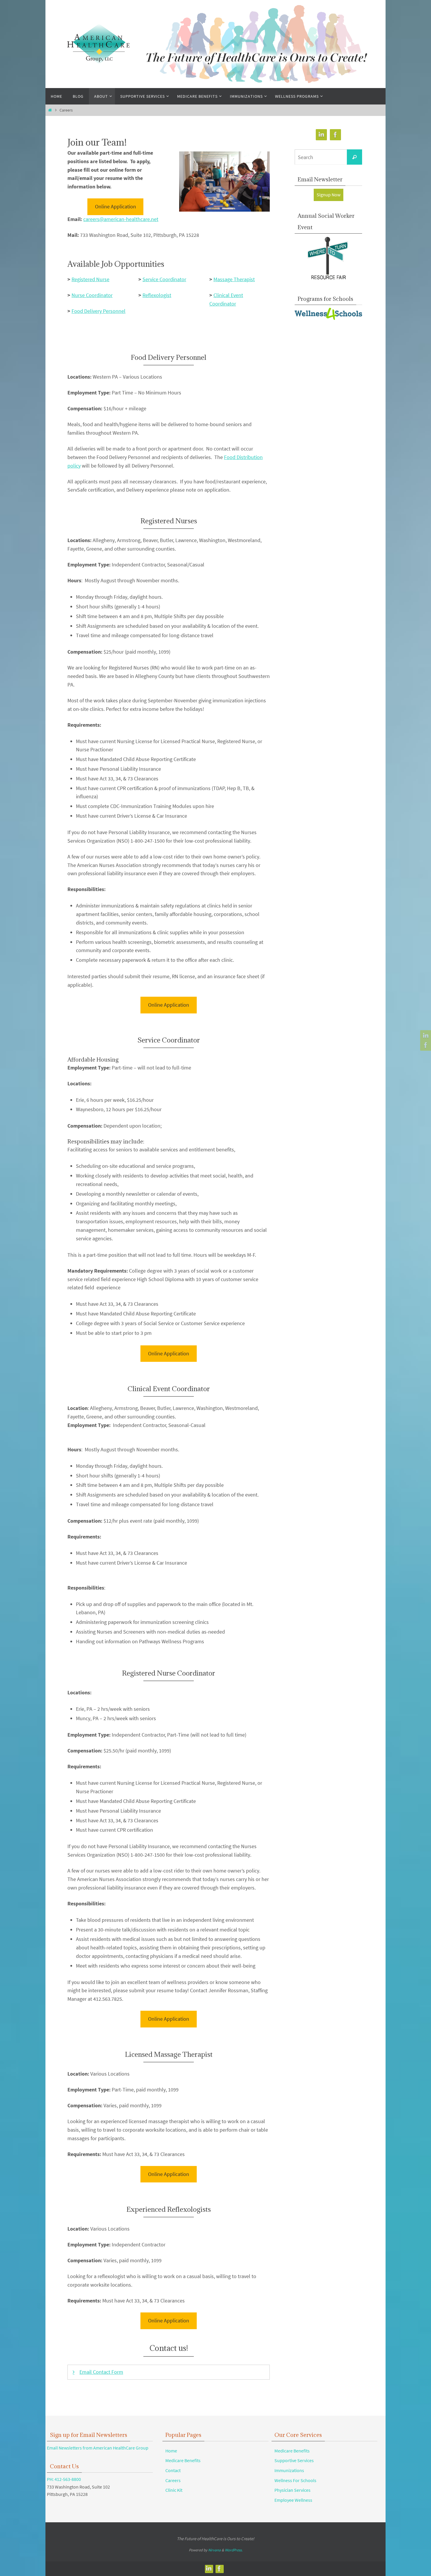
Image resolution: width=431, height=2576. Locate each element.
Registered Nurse (90, 279)
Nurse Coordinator (92, 295)
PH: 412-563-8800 (64, 2479)
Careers (173, 2480)
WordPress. (234, 2550)
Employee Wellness (293, 2500)
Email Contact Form (101, 2372)
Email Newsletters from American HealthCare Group (98, 2448)
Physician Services (292, 2490)
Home (171, 2451)
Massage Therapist (234, 279)
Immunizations (289, 2470)
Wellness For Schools (295, 2480)
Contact (173, 2470)
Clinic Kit (174, 2490)
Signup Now (329, 195)
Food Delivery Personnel (99, 311)
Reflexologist (157, 295)
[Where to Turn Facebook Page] (425, 1045)
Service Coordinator (164, 279)
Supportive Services (294, 2460)
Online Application (116, 206)
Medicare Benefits (183, 2460)
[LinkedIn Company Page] (425, 1036)
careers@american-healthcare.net (121, 219)
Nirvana (214, 2550)
